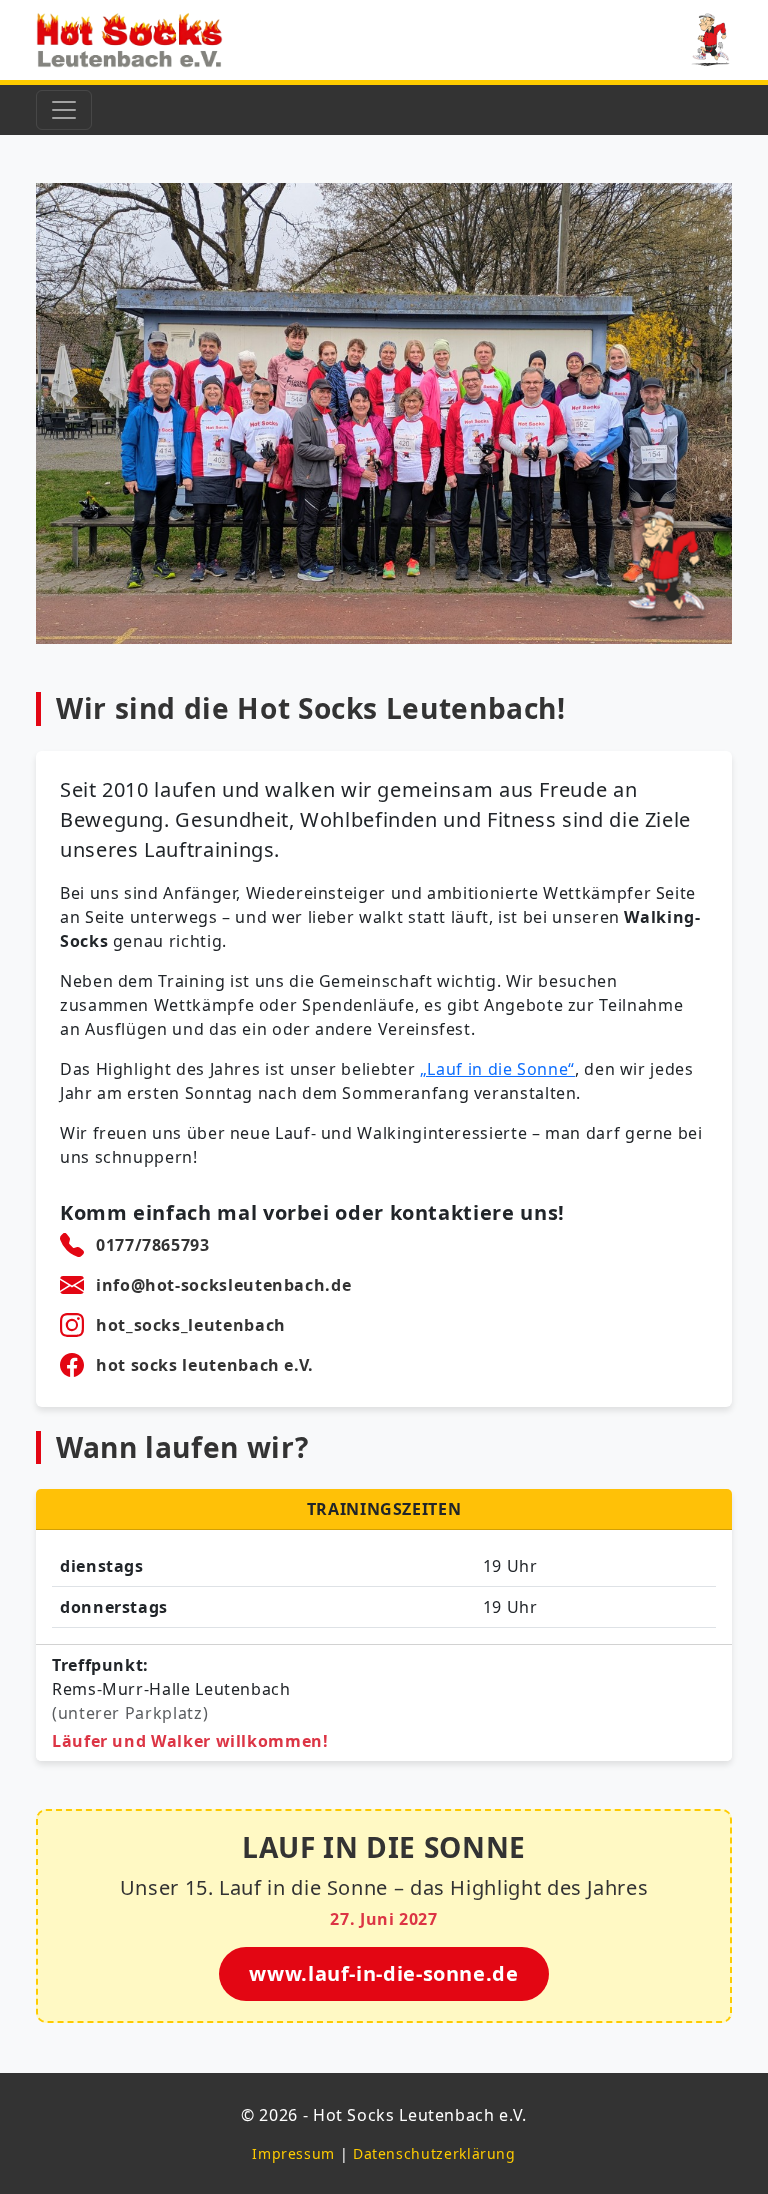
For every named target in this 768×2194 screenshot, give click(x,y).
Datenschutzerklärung (434, 2153)
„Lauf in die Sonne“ (497, 1069)
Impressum (293, 2153)
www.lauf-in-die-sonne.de (383, 1973)
